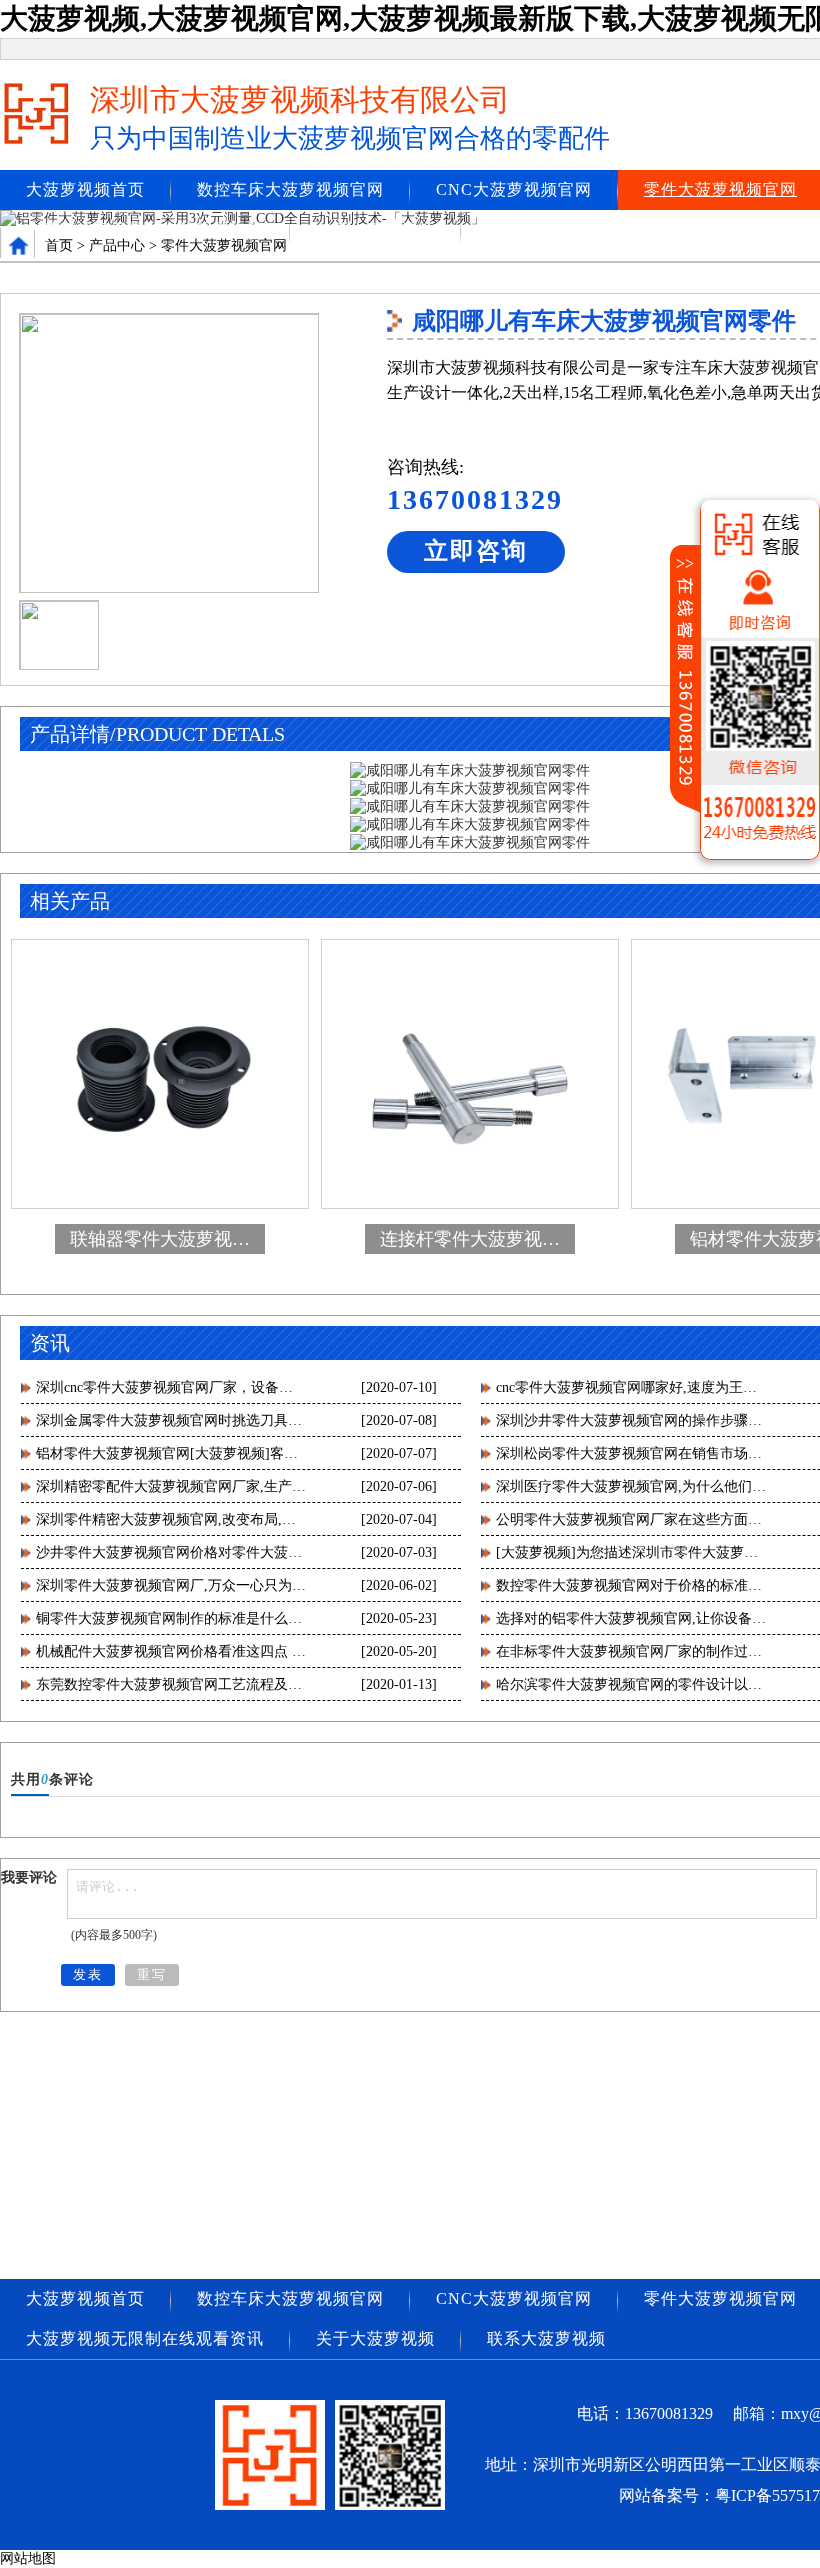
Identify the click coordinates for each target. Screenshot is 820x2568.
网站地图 (28, 2558)
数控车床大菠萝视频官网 (290, 189)
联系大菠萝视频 (546, 229)
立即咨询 (476, 551)
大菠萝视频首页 (85, 189)
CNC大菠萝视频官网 (514, 189)
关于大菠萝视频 (375, 229)
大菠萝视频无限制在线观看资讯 (145, 229)
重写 (152, 1974)
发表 (88, 1974)
